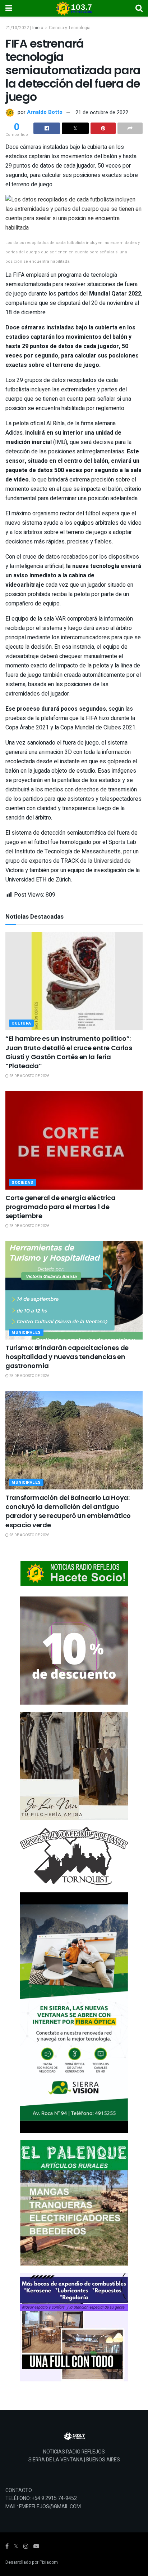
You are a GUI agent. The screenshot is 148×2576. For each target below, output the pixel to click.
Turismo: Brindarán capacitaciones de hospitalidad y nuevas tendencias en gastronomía (67, 1357)
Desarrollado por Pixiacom (32, 2562)
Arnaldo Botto (45, 112)
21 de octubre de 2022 (102, 112)
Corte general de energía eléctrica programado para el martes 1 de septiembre (61, 1207)
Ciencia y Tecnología (70, 28)
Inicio (38, 28)
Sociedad (22, 1183)
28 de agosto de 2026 (29, 1076)
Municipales (26, 1333)
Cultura (21, 1023)
